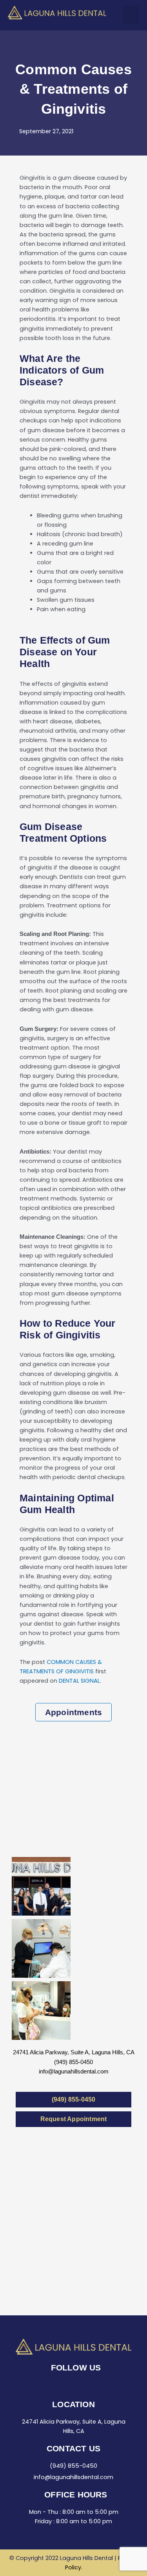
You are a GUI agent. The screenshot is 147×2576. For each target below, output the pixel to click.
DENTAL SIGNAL (79, 1681)
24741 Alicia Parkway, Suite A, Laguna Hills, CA (74, 2052)
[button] (131, 15)
